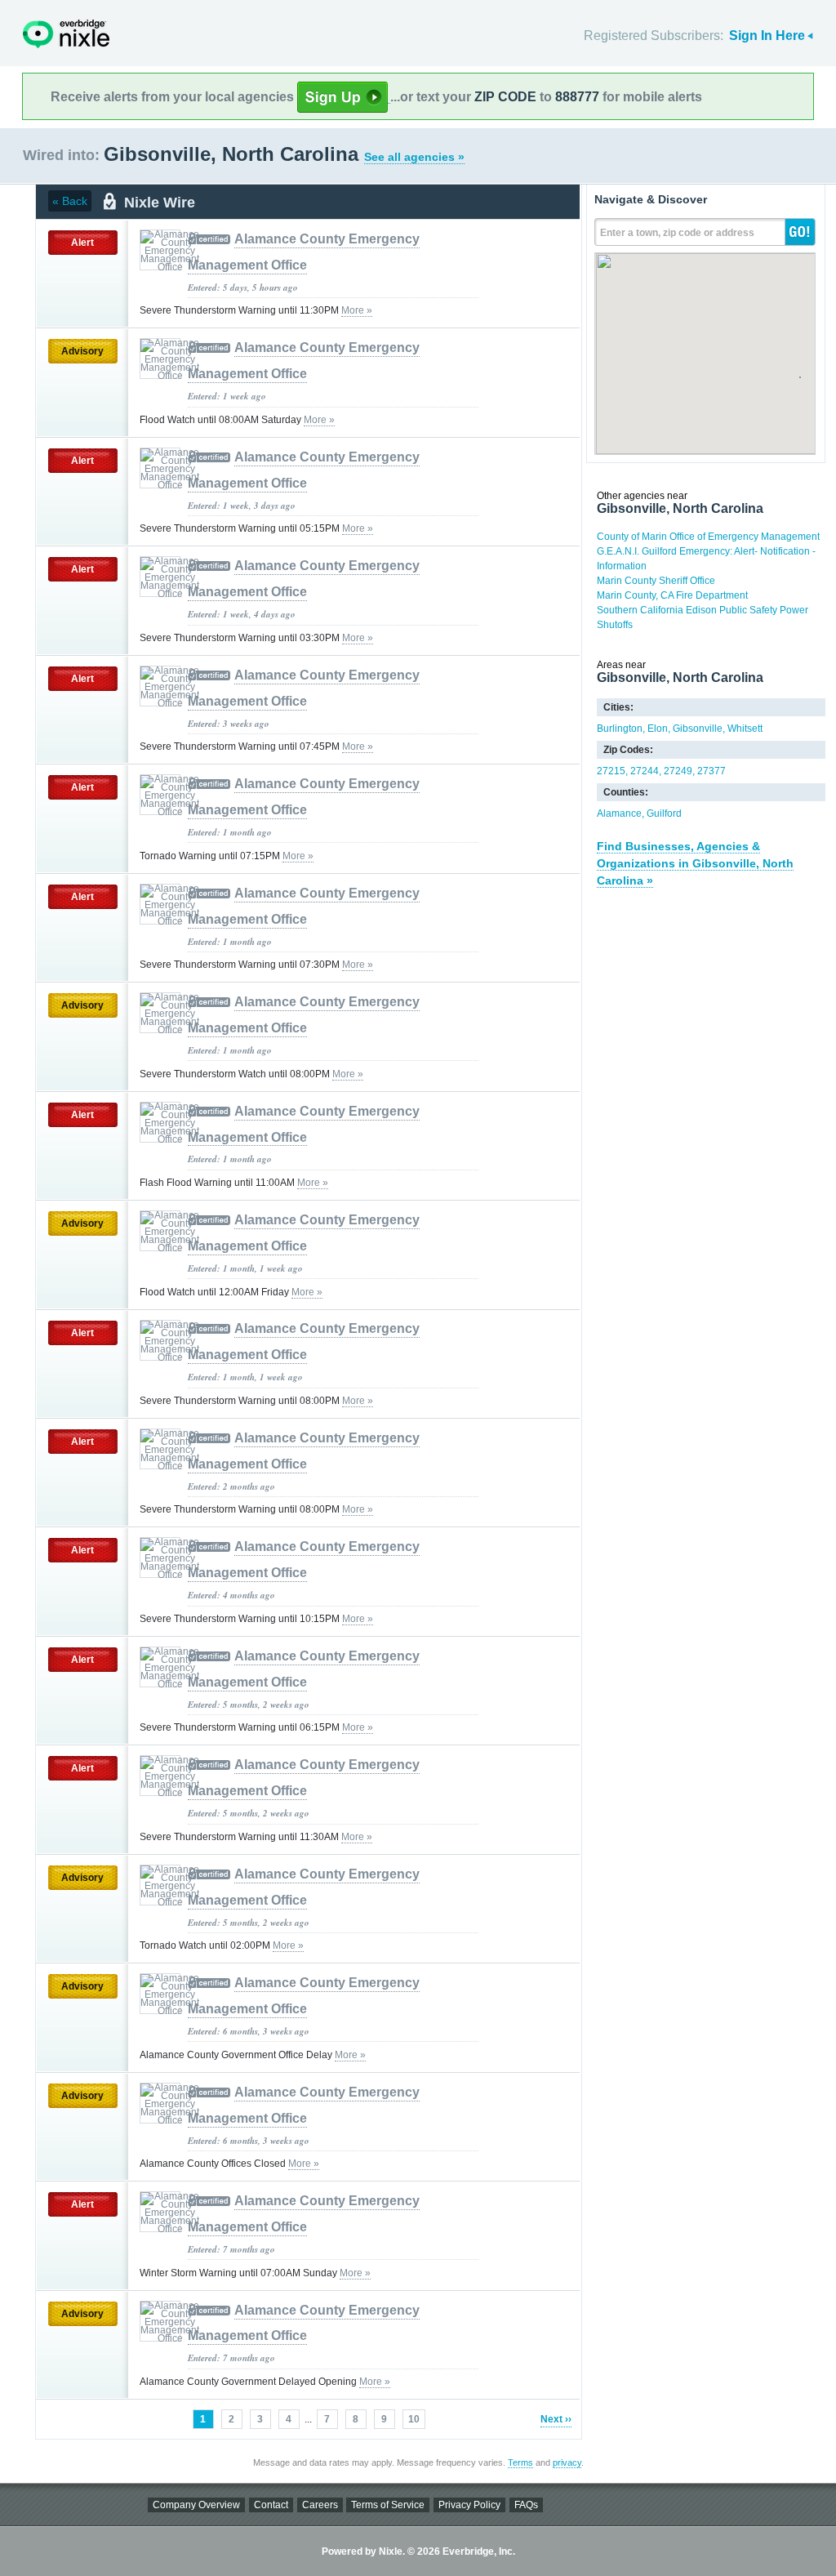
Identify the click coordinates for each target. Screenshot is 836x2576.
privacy (567, 2462)
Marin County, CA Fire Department (672, 595)
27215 (611, 771)
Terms (520, 2462)
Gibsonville (698, 729)
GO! (800, 232)
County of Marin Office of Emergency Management (708, 537)
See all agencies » (414, 157)
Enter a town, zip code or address (677, 233)
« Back (70, 201)
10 (414, 2419)
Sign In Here (767, 36)
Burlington (620, 729)
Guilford (664, 813)
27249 (678, 771)
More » (357, 310)
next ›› (556, 2419)
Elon (658, 729)
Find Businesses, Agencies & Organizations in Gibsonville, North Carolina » (695, 863)
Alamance (619, 813)
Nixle (66, 34)
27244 (645, 771)
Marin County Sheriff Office (656, 581)
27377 (711, 771)
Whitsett (745, 729)
